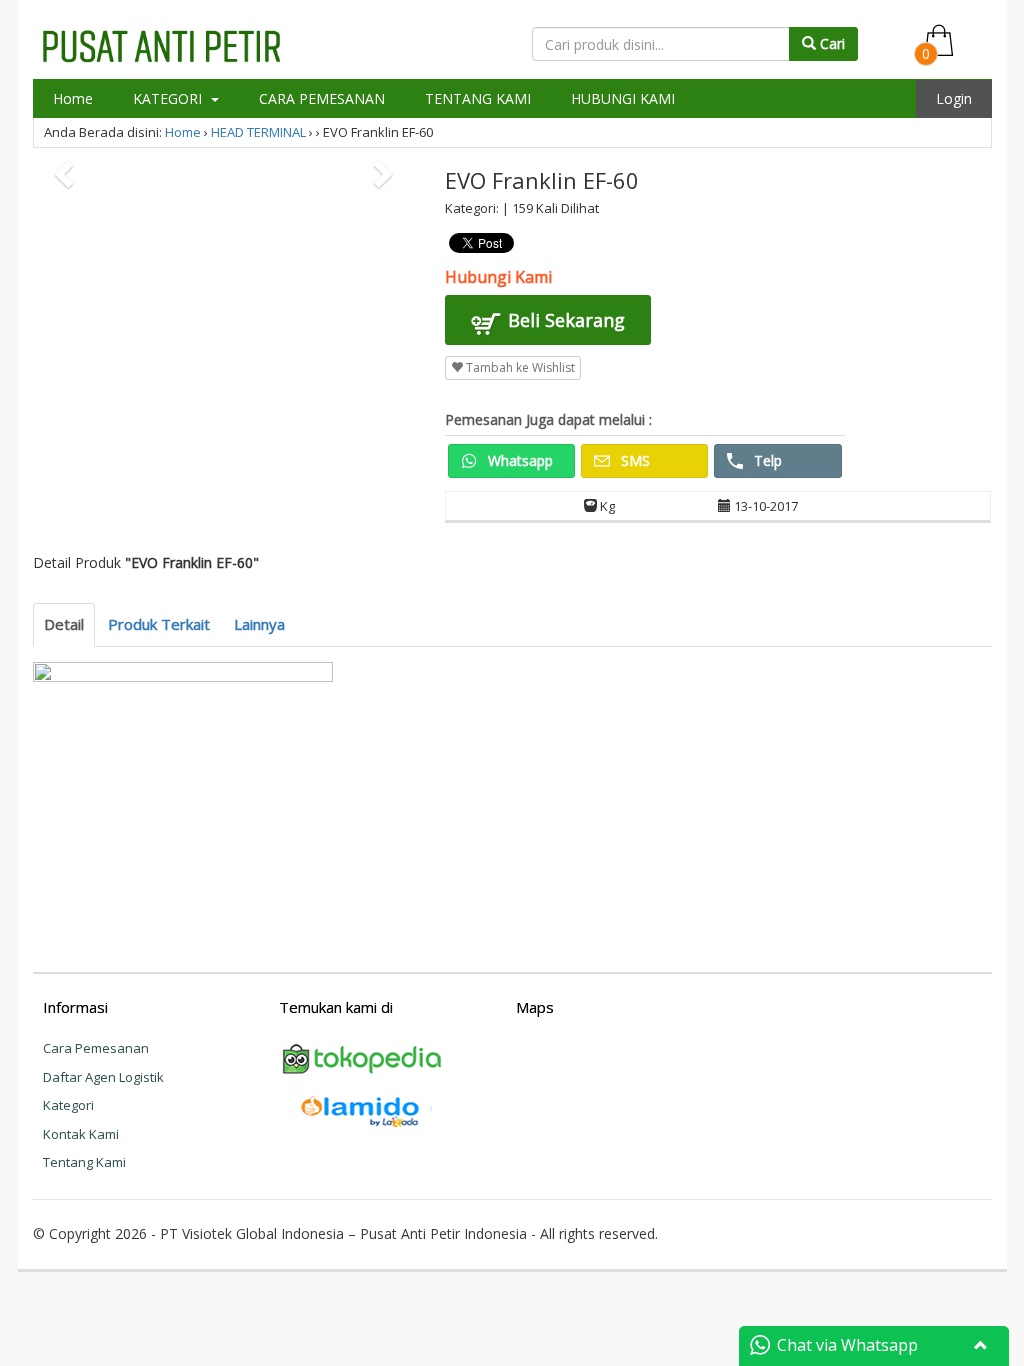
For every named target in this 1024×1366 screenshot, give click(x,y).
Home (73, 98)
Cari (830, 43)
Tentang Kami (84, 1162)
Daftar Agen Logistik (103, 1077)
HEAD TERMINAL (258, 132)
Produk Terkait (159, 624)
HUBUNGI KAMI (623, 98)
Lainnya (259, 624)
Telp (766, 460)
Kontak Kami (81, 1134)
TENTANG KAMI (478, 98)
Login (954, 98)
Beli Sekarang (564, 320)
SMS (633, 460)
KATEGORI (169, 98)
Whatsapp (518, 460)
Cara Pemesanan (96, 1048)
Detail (64, 624)
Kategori (68, 1105)
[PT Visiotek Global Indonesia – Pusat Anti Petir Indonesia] (161, 43)
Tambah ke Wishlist (519, 367)
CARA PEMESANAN (322, 98)
